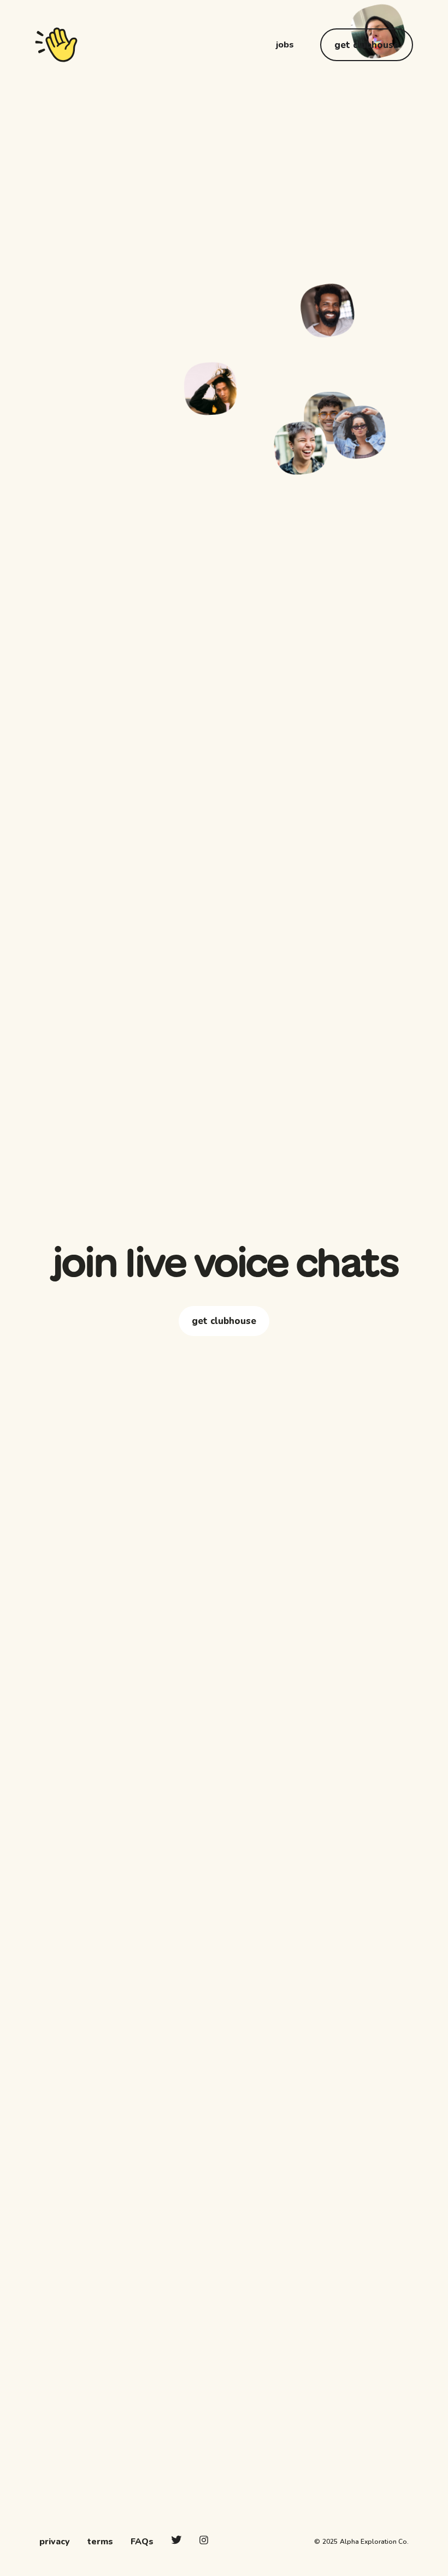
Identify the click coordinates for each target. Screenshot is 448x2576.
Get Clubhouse (367, 45)
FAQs (142, 2542)
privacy (55, 2542)
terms (100, 2542)
